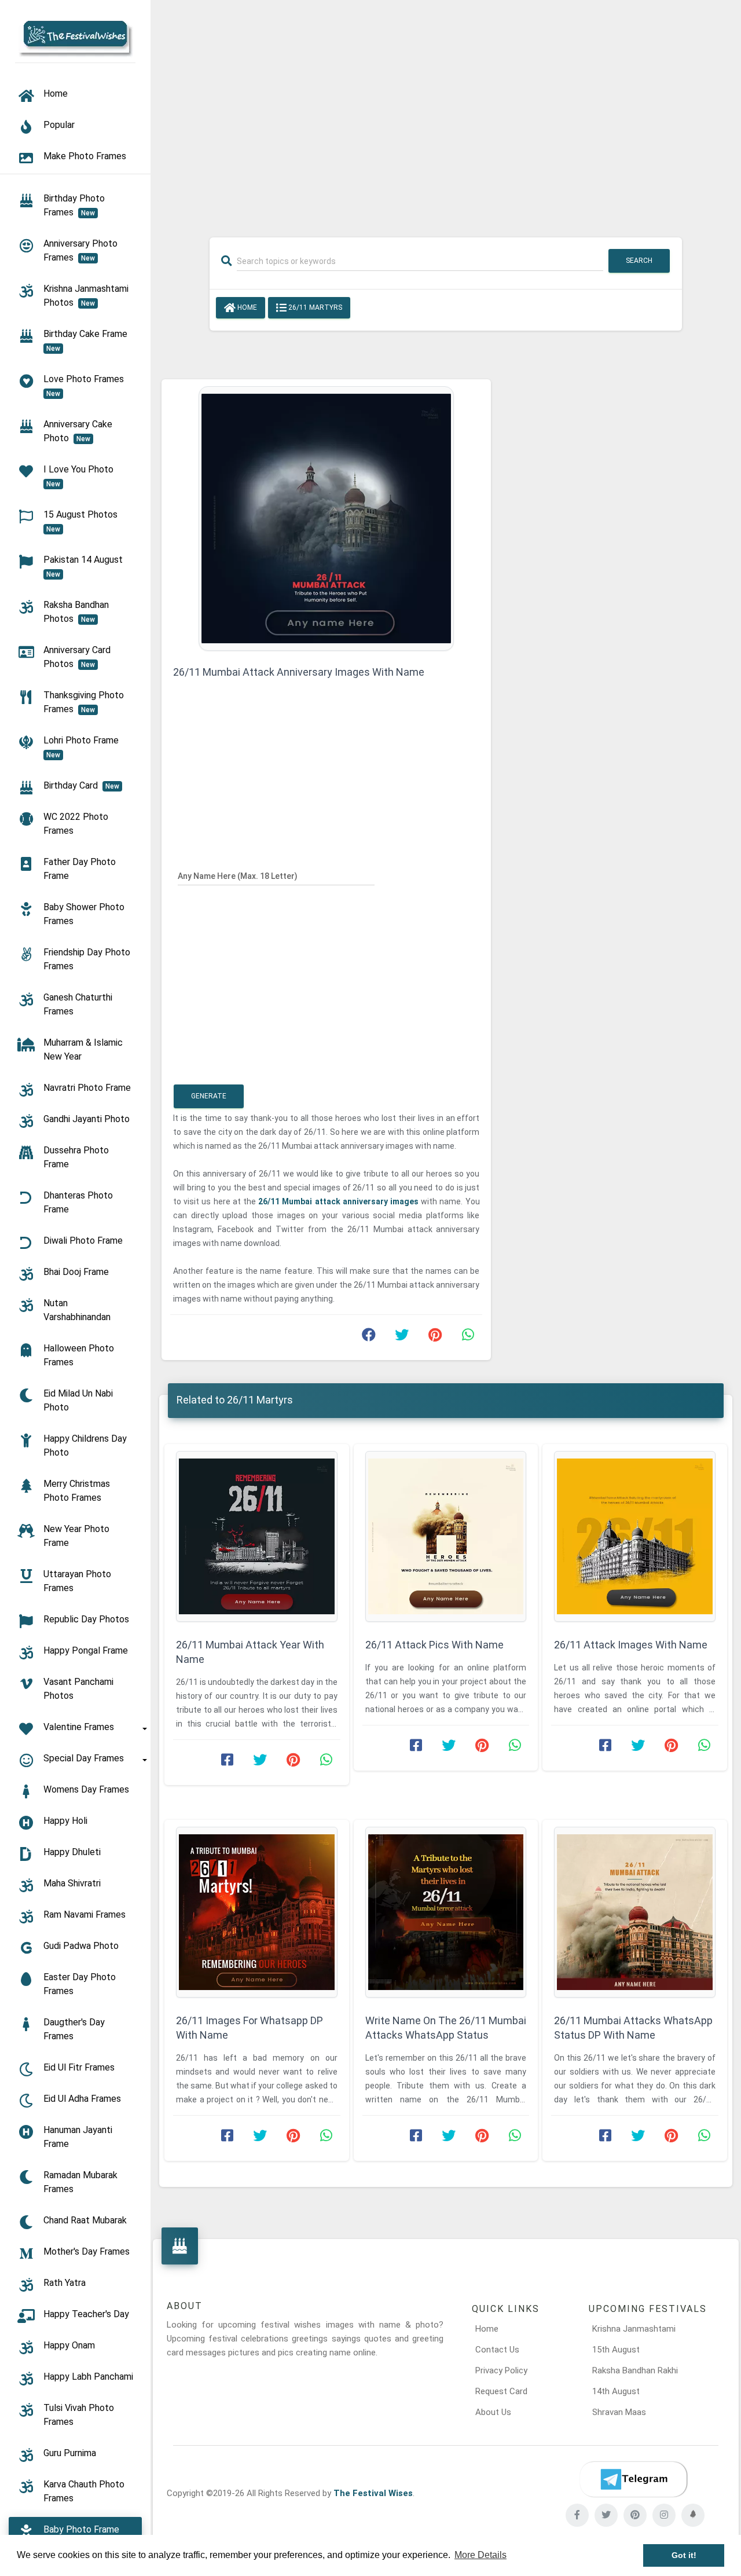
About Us (493, 2412)
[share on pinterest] (435, 1338)
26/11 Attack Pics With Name (434, 1645)
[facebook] (577, 2515)
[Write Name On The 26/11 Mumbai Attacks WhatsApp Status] (446, 1912)
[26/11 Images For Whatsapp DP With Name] (257, 1912)
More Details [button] (480, 2555)
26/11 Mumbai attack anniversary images (340, 1201)
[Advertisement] (446, 111)
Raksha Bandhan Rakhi (635, 2370)
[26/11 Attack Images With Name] (635, 1536)
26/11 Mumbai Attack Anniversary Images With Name (299, 672)
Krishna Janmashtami (634, 2329)
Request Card (501, 2391)
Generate (209, 1096)
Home (246, 307)
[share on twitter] (402, 1338)
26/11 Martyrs (314, 307)
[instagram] (664, 2515)
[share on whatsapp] (468, 1338)
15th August (616, 2350)
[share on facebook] (369, 1338)
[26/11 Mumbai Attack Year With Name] (257, 1536)
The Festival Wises (373, 2493)
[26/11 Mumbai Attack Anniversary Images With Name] (326, 518)
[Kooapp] (693, 2515)
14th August (616, 2391)
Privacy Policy (501, 2370)
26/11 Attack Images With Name (631, 1645)
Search (639, 261)
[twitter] (606, 2515)
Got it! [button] (684, 2555)
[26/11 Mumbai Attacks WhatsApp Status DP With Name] (635, 1912)
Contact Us (497, 2350)
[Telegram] (633, 2479)
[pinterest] (635, 2515)
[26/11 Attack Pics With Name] (446, 1536)
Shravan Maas (619, 2412)
